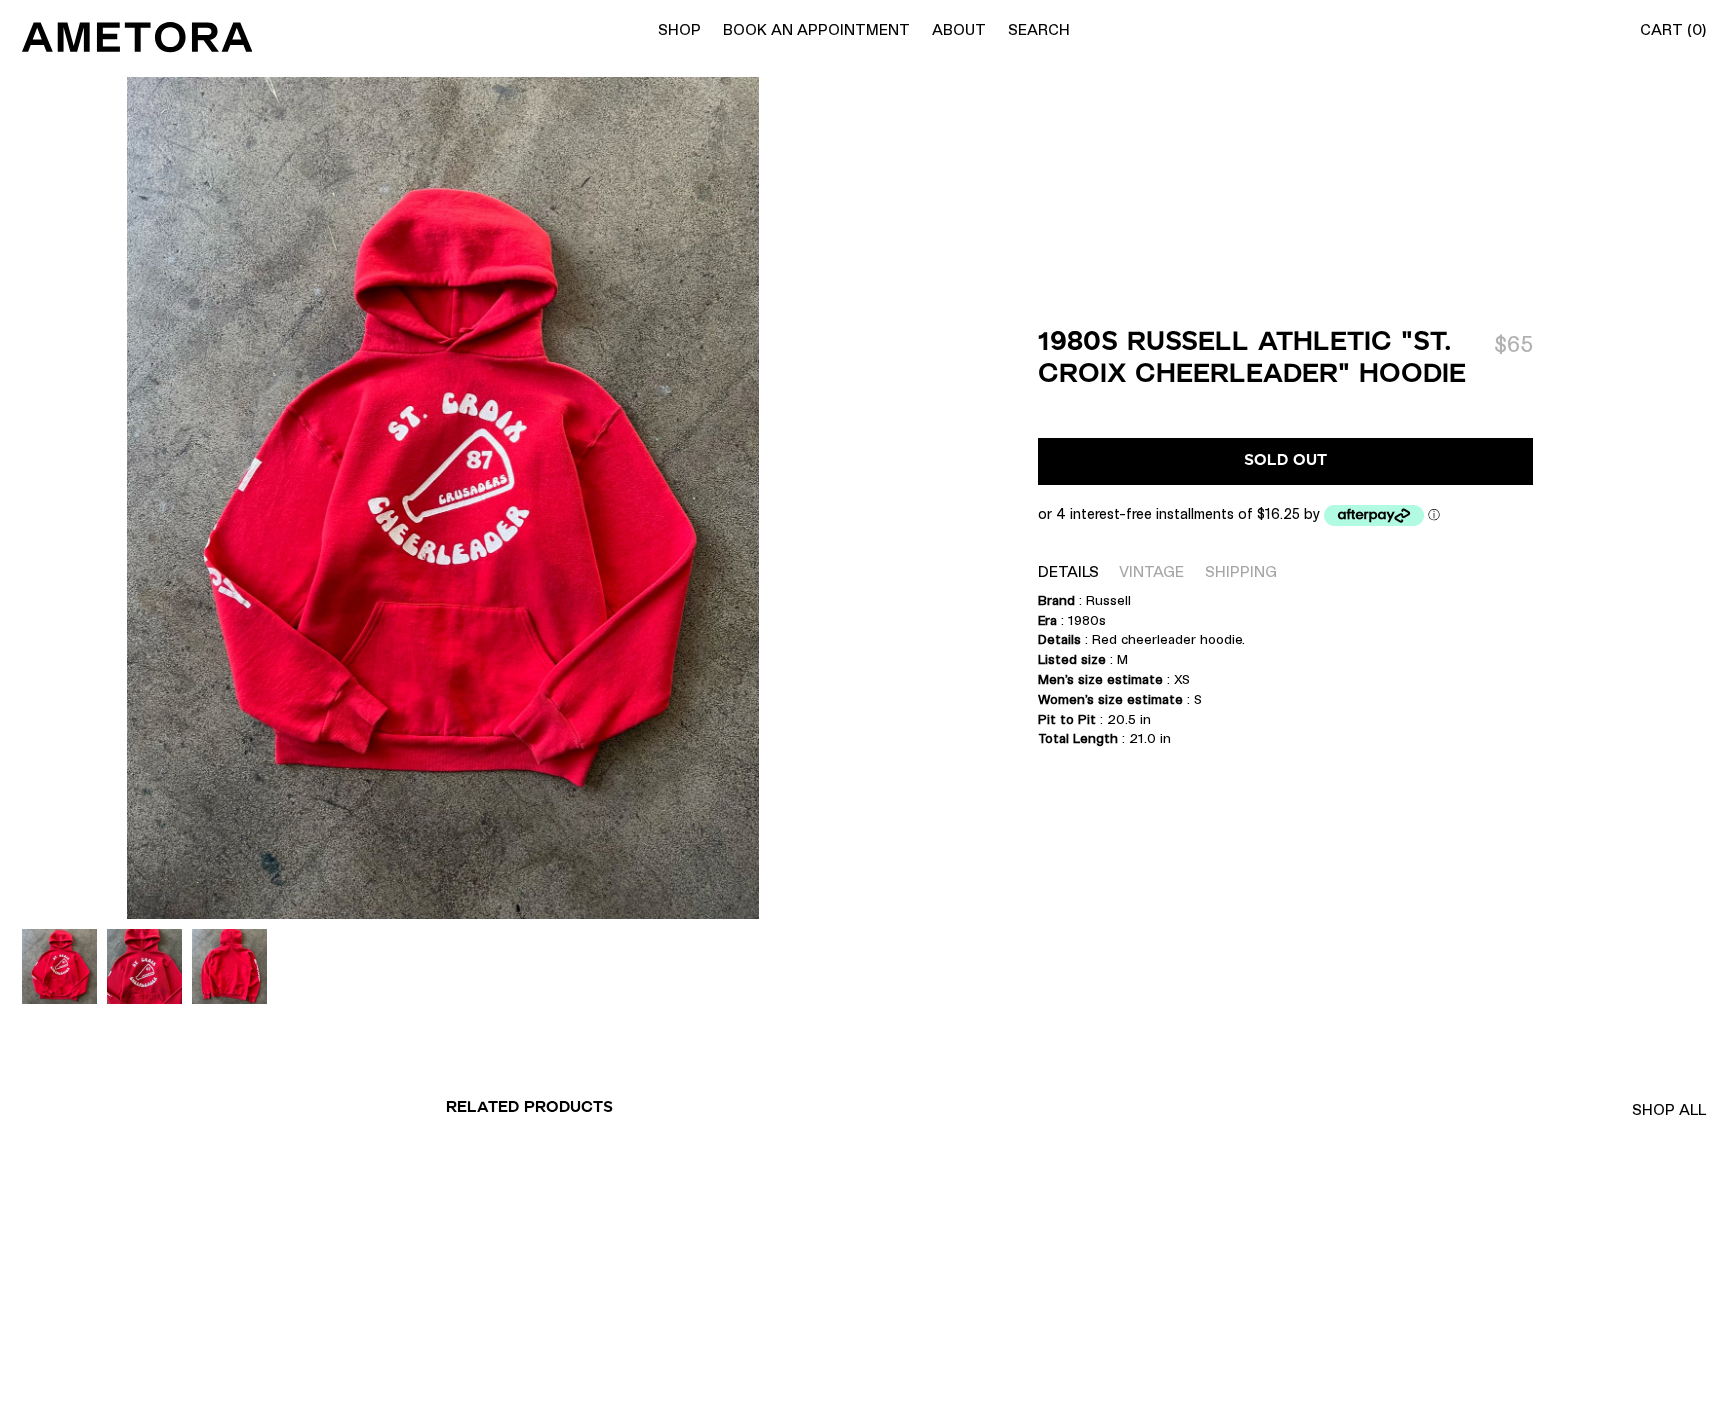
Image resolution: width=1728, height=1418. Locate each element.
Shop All (1669, 1109)
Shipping (1241, 571)
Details (1068, 571)
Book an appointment (816, 29)
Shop (679, 29)
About (959, 29)
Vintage (1151, 571)
